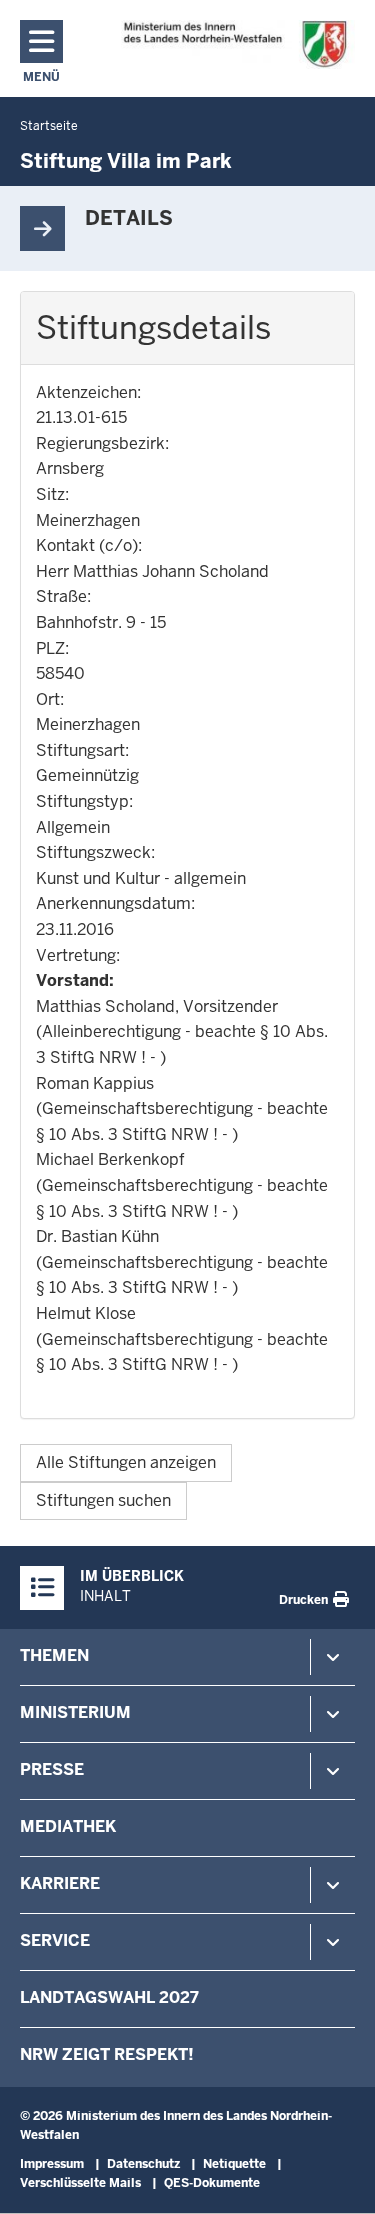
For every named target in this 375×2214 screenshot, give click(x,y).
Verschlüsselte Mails (80, 2183)
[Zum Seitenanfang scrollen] (335, 2177)
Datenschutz (143, 2164)
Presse (52, 1769)
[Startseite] (234, 44)
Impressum (52, 2164)
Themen (54, 1655)
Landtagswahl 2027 (109, 1997)
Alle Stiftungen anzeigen (126, 1462)
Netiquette (234, 2164)
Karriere (60, 1883)
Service (55, 1940)
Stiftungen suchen (103, 1500)
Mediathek (68, 1826)
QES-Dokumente (212, 2183)
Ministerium (75, 1712)
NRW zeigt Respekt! (107, 2054)
